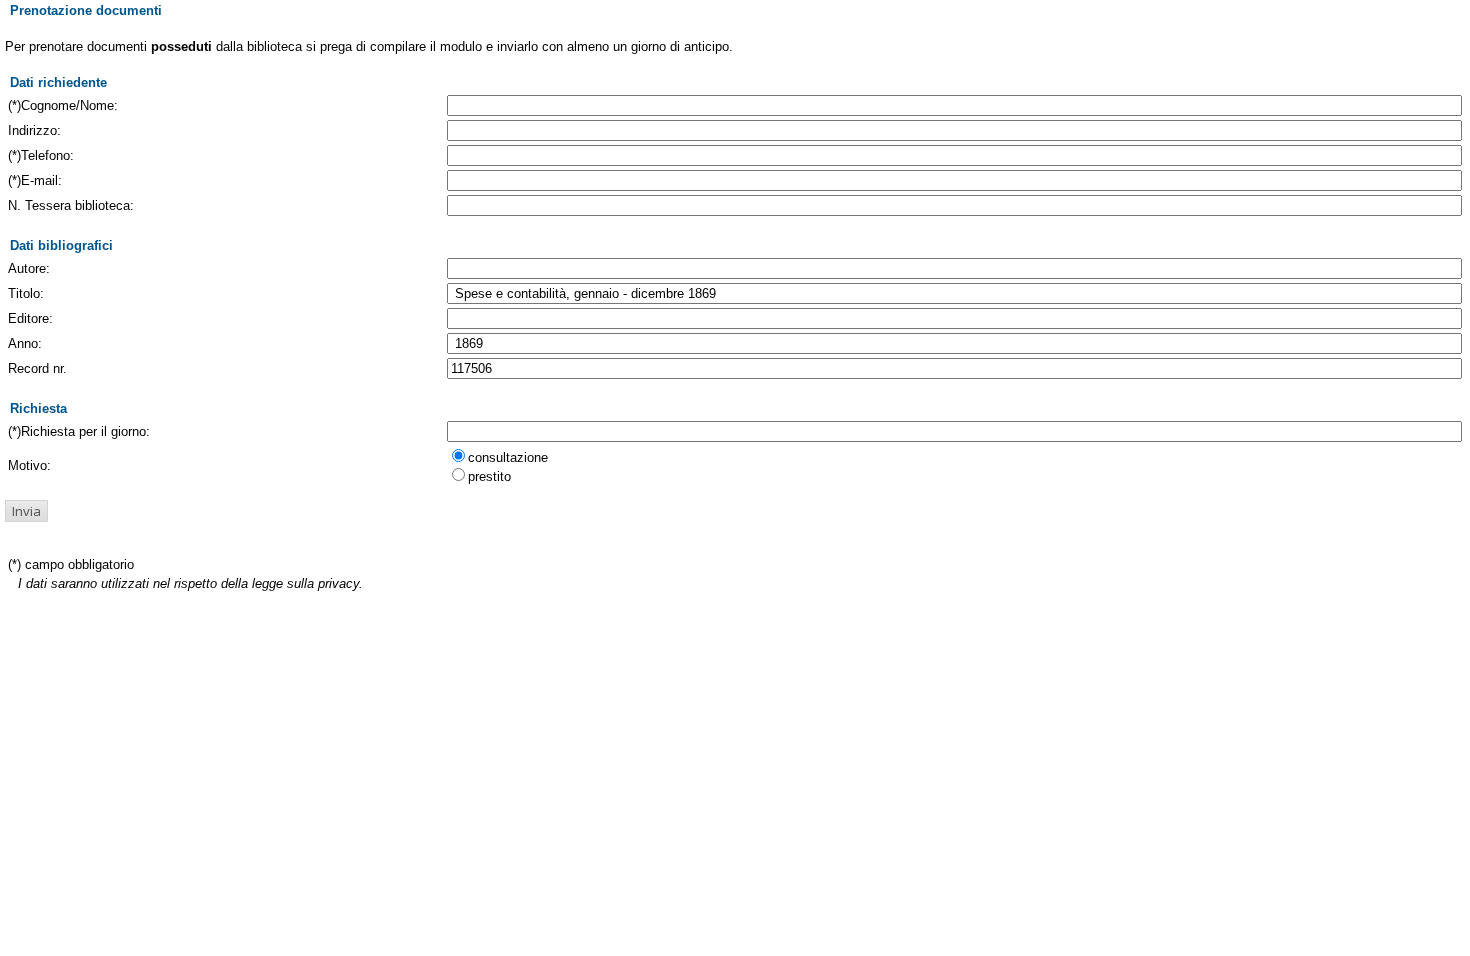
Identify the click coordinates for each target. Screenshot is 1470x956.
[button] (26, 511)
